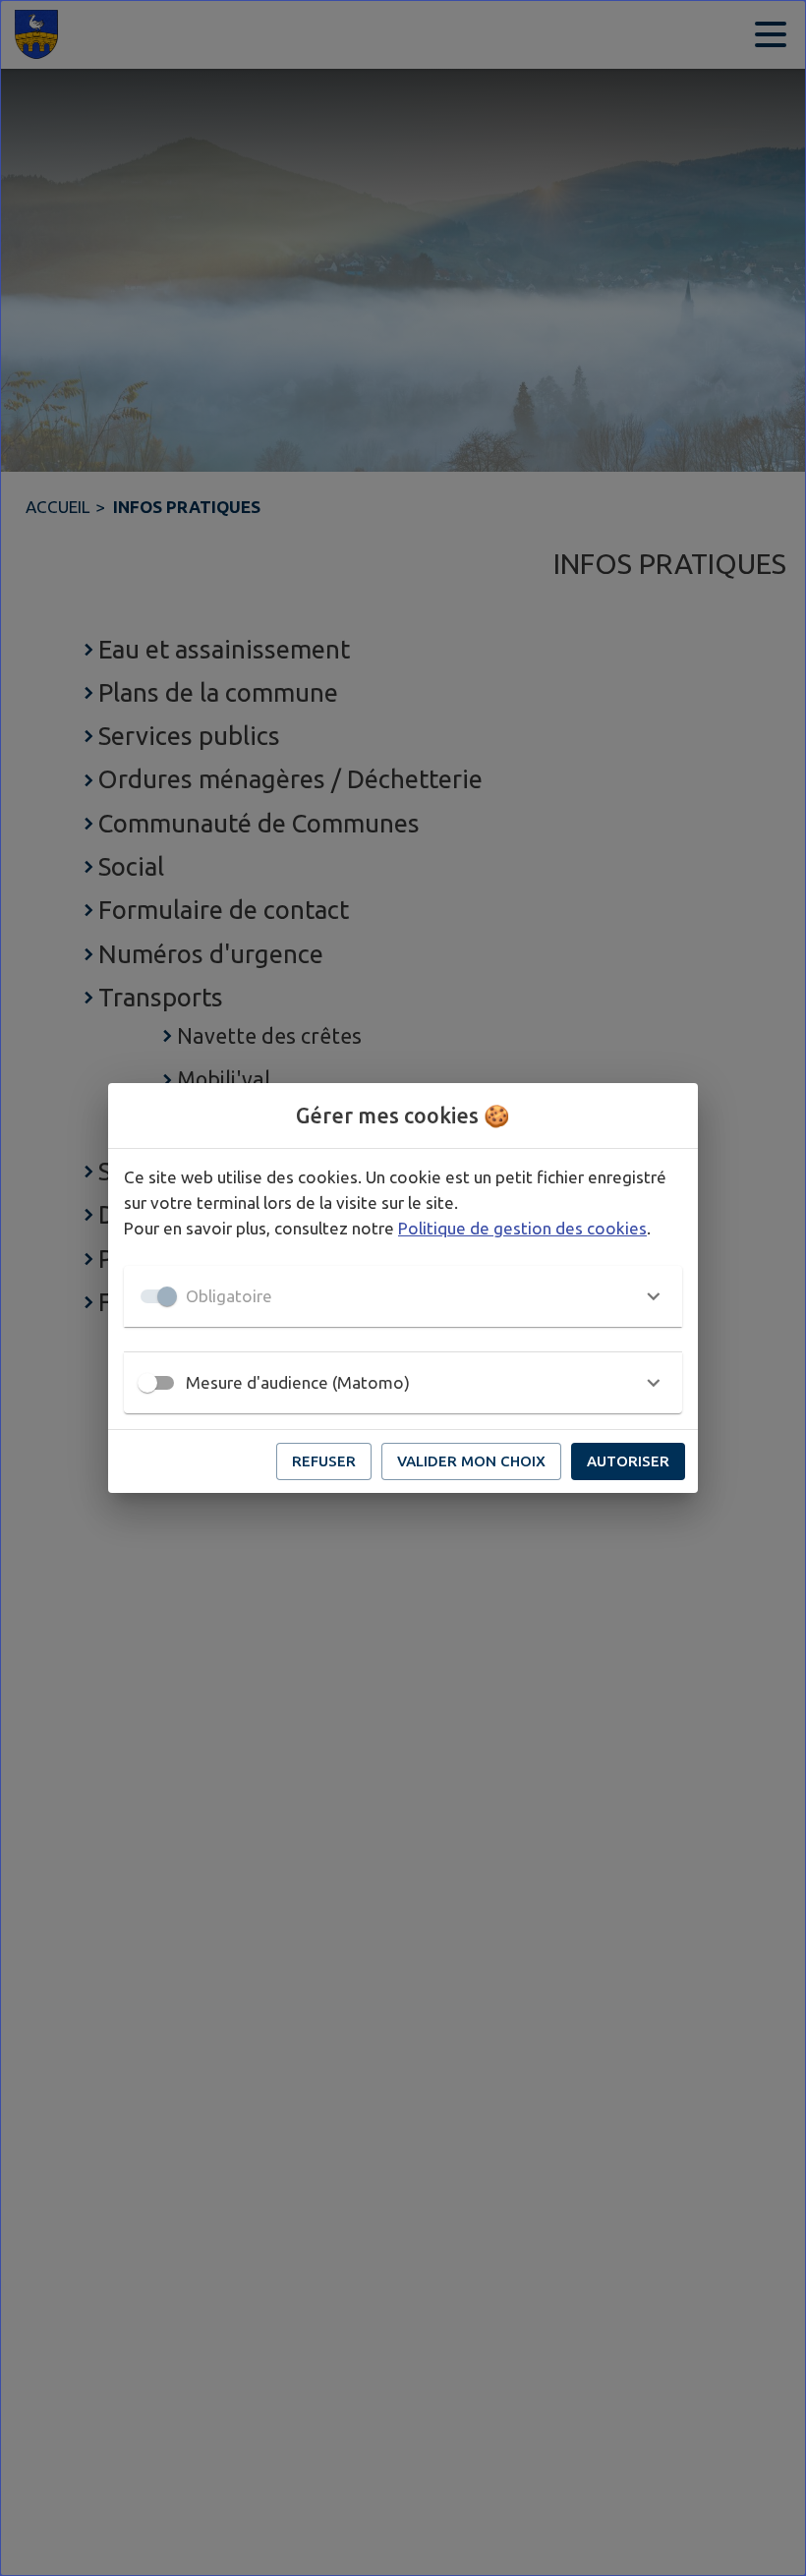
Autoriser (628, 1461)
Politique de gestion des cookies (522, 1228)
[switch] (147, 1383)
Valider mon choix (471, 1461)
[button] (403, 1296)
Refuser (324, 1461)
